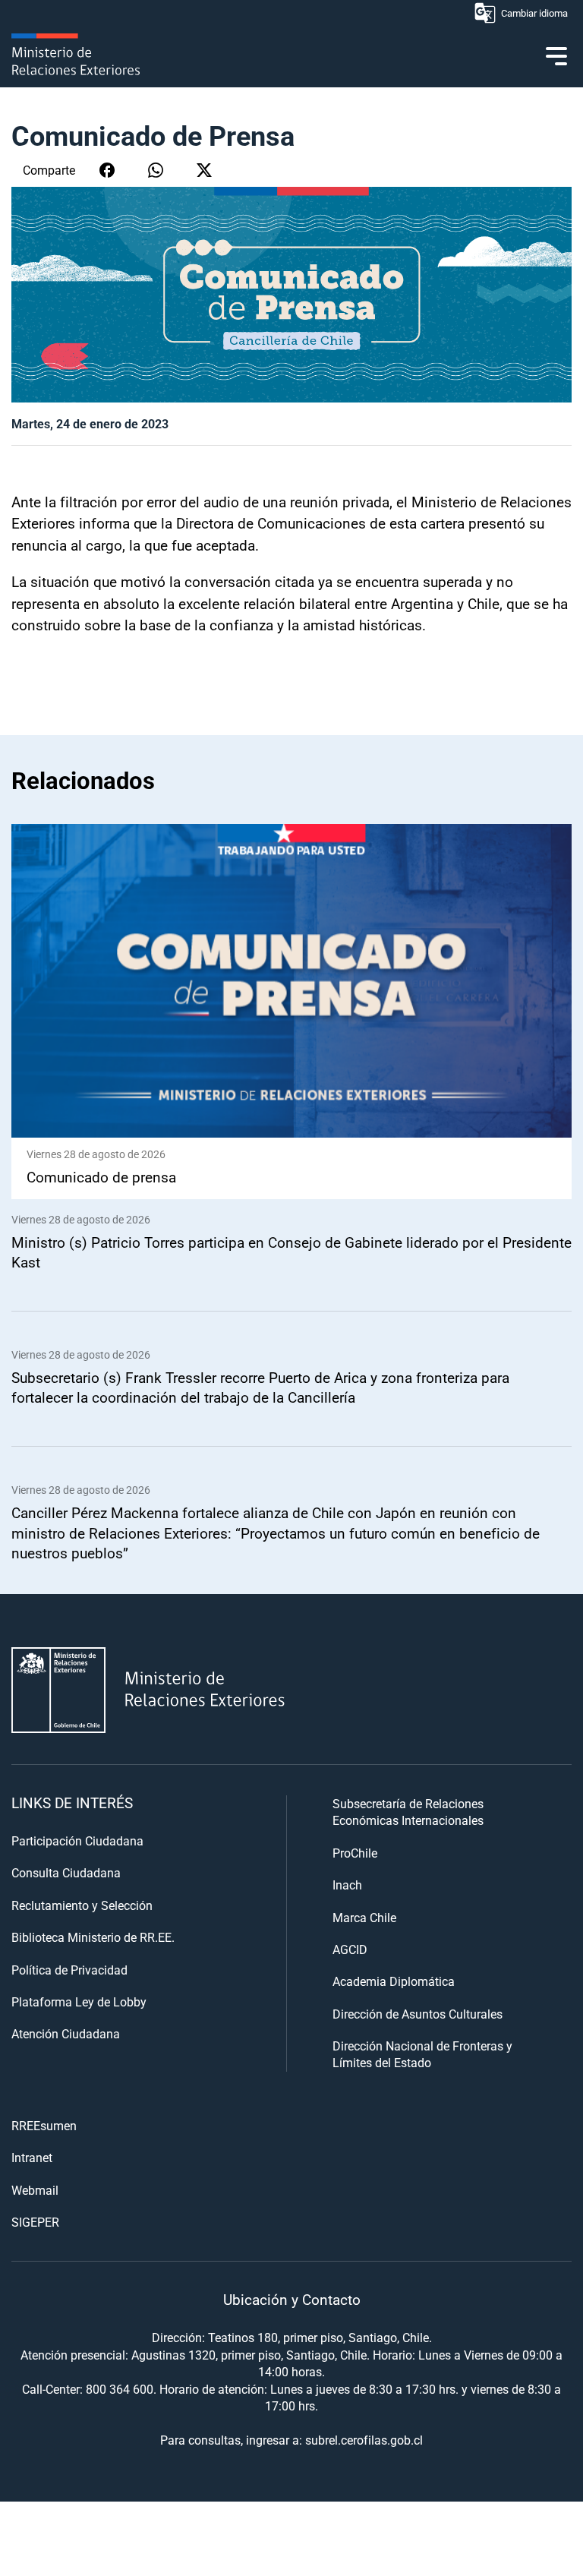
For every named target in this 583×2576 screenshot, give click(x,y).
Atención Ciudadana (66, 2033)
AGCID (350, 1949)
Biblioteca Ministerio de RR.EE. (93, 1937)
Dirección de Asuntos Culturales (418, 2014)
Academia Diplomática (394, 1981)
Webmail (35, 2190)
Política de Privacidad (69, 1970)
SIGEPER (35, 2222)
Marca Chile (364, 1917)
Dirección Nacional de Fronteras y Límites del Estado (422, 2054)
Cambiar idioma (534, 13)
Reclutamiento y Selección (82, 1905)
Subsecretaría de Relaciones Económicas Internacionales (408, 1812)
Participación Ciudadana (77, 1840)
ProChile (355, 1853)
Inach (347, 1885)
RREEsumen (44, 2125)
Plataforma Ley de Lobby (79, 2001)
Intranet (32, 2157)
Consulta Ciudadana (66, 1872)
